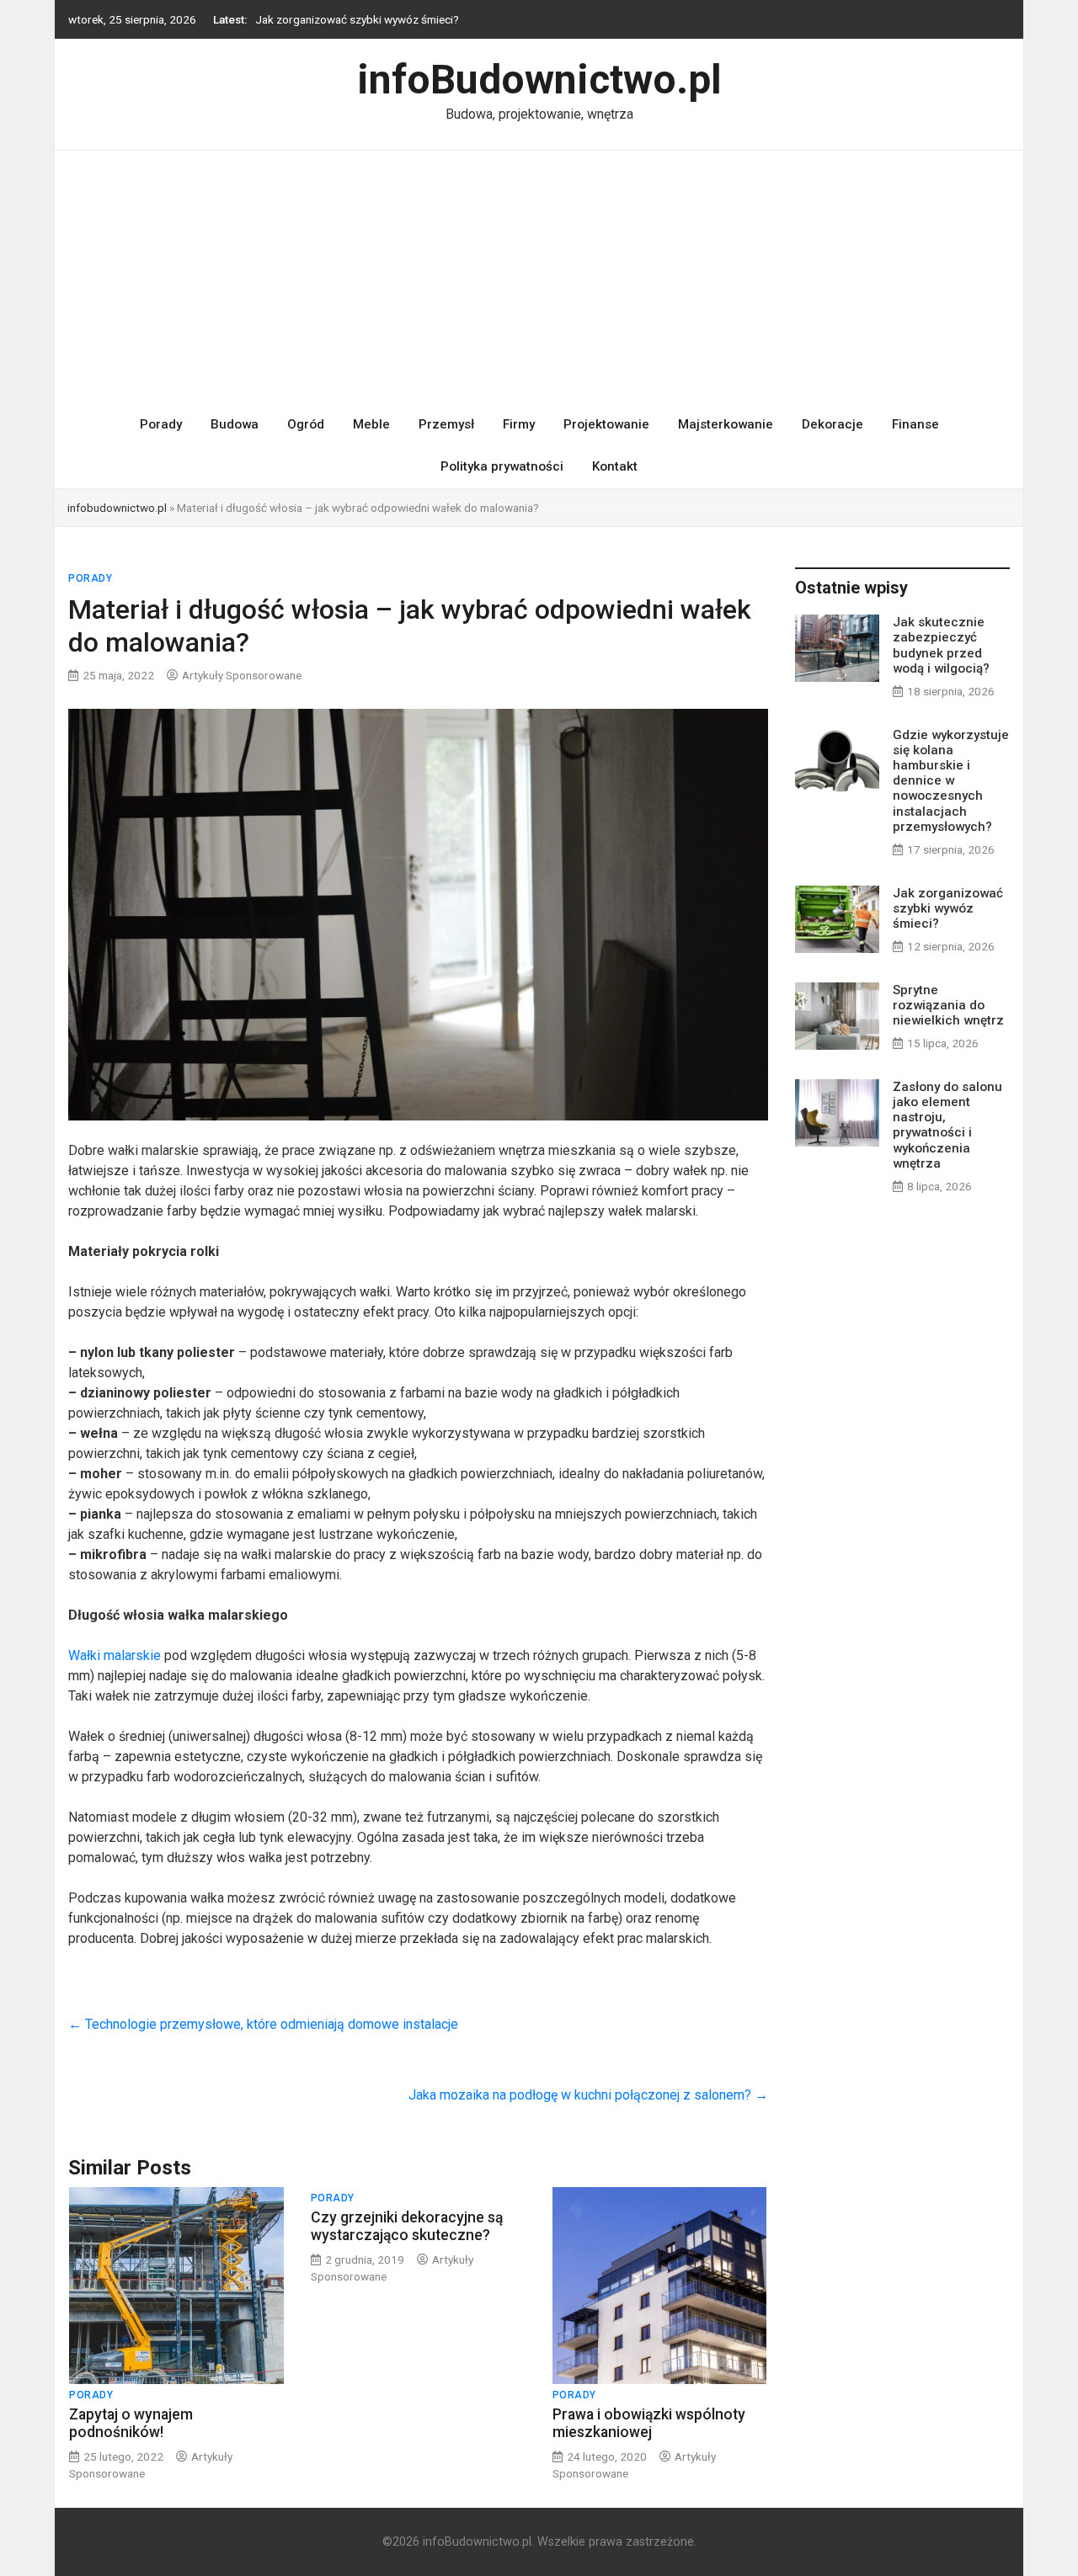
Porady (161, 424)
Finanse (915, 424)
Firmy (519, 424)
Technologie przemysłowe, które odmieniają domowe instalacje (263, 2024)
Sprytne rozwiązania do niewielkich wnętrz (948, 1005)
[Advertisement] (539, 277)
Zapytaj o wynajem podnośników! (131, 2423)
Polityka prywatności (502, 466)
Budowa (235, 424)
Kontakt (615, 466)
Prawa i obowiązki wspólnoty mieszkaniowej (649, 2423)
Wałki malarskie (115, 1655)
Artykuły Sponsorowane (242, 675)
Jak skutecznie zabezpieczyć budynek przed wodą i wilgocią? (941, 645)
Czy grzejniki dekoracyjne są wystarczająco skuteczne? (407, 2226)
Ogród (306, 424)
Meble (371, 424)
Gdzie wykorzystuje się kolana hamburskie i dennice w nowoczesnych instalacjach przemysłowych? (951, 781)
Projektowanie (606, 424)
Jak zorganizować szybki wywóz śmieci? (357, 19)
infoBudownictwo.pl (539, 80)
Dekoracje (833, 424)
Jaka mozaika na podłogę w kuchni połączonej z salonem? (588, 2095)
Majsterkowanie (726, 424)
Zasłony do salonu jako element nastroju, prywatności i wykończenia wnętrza (947, 1125)
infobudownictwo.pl (117, 508)
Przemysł (446, 424)
